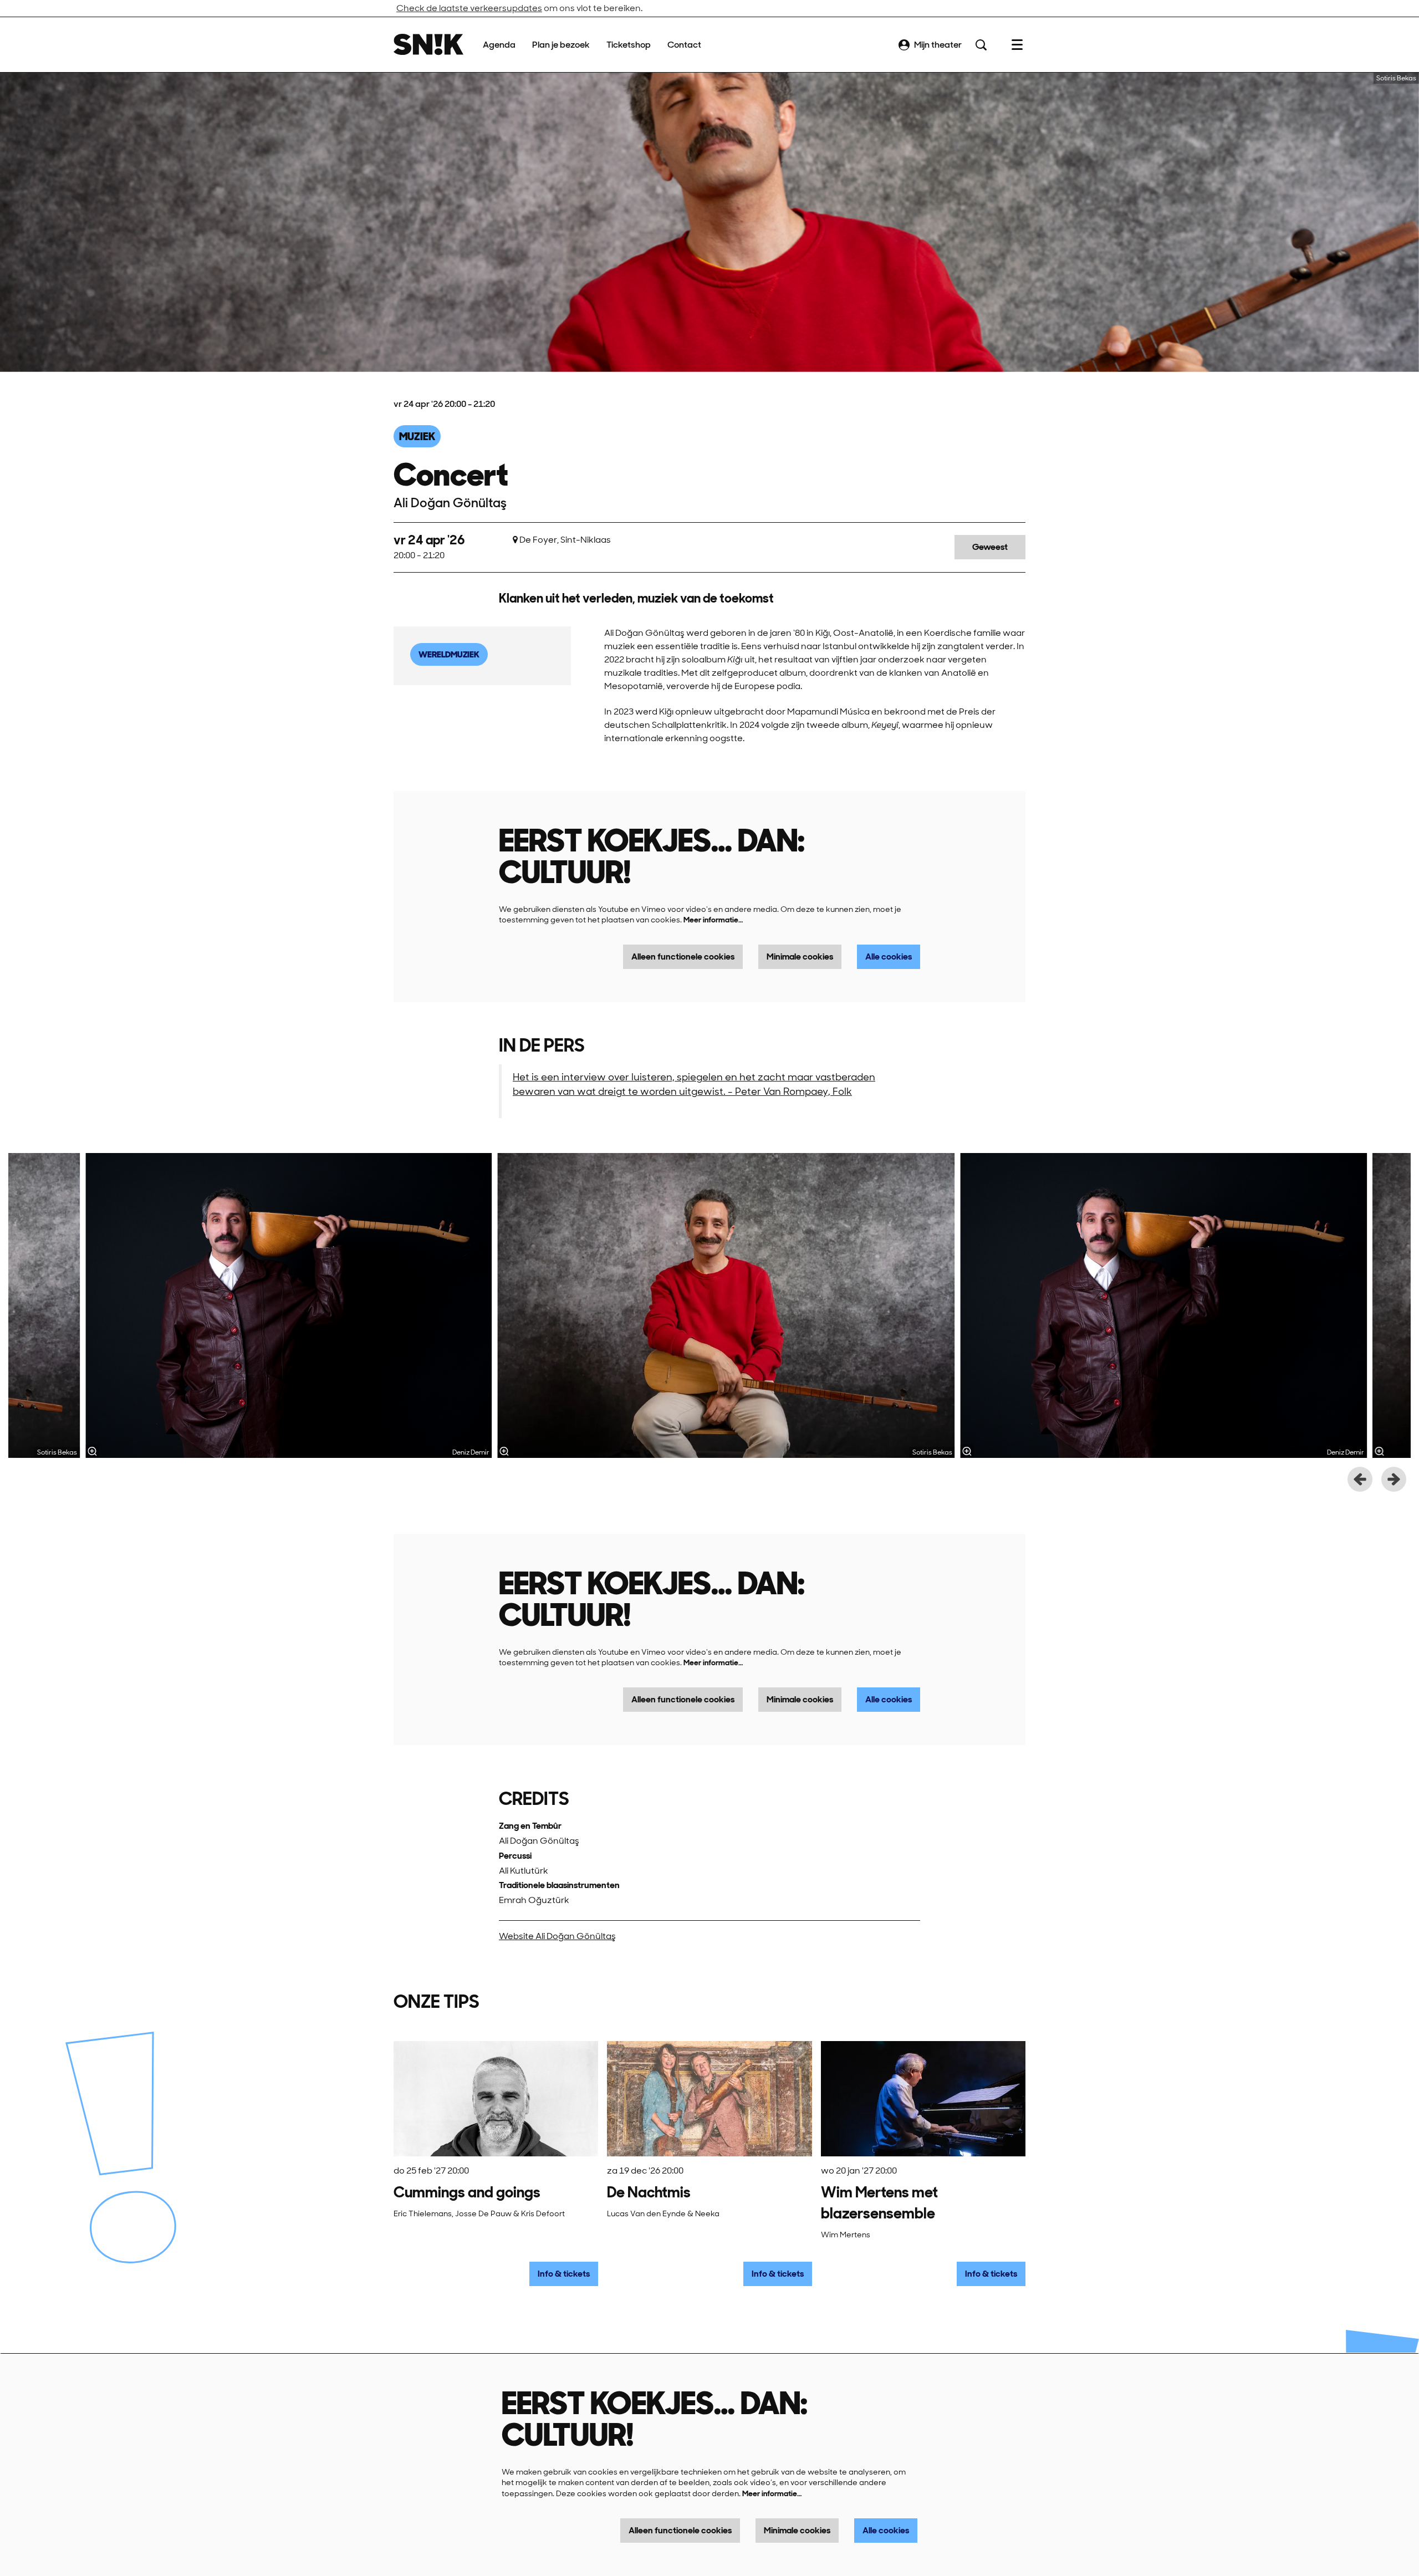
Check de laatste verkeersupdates (469, 8)
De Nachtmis (649, 2192)
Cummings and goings (467, 2192)
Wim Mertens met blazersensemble (879, 2203)
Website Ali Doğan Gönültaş (557, 1936)
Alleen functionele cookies (683, 957)
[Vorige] (1360, 1479)
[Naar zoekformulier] (981, 45)
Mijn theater (938, 45)
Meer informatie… (713, 920)
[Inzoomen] (504, 1451)
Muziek (417, 436)
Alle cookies (889, 957)
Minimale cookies (800, 957)
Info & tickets (564, 2274)
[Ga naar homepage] (428, 45)
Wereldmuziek (449, 654)
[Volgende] (1394, 1479)
